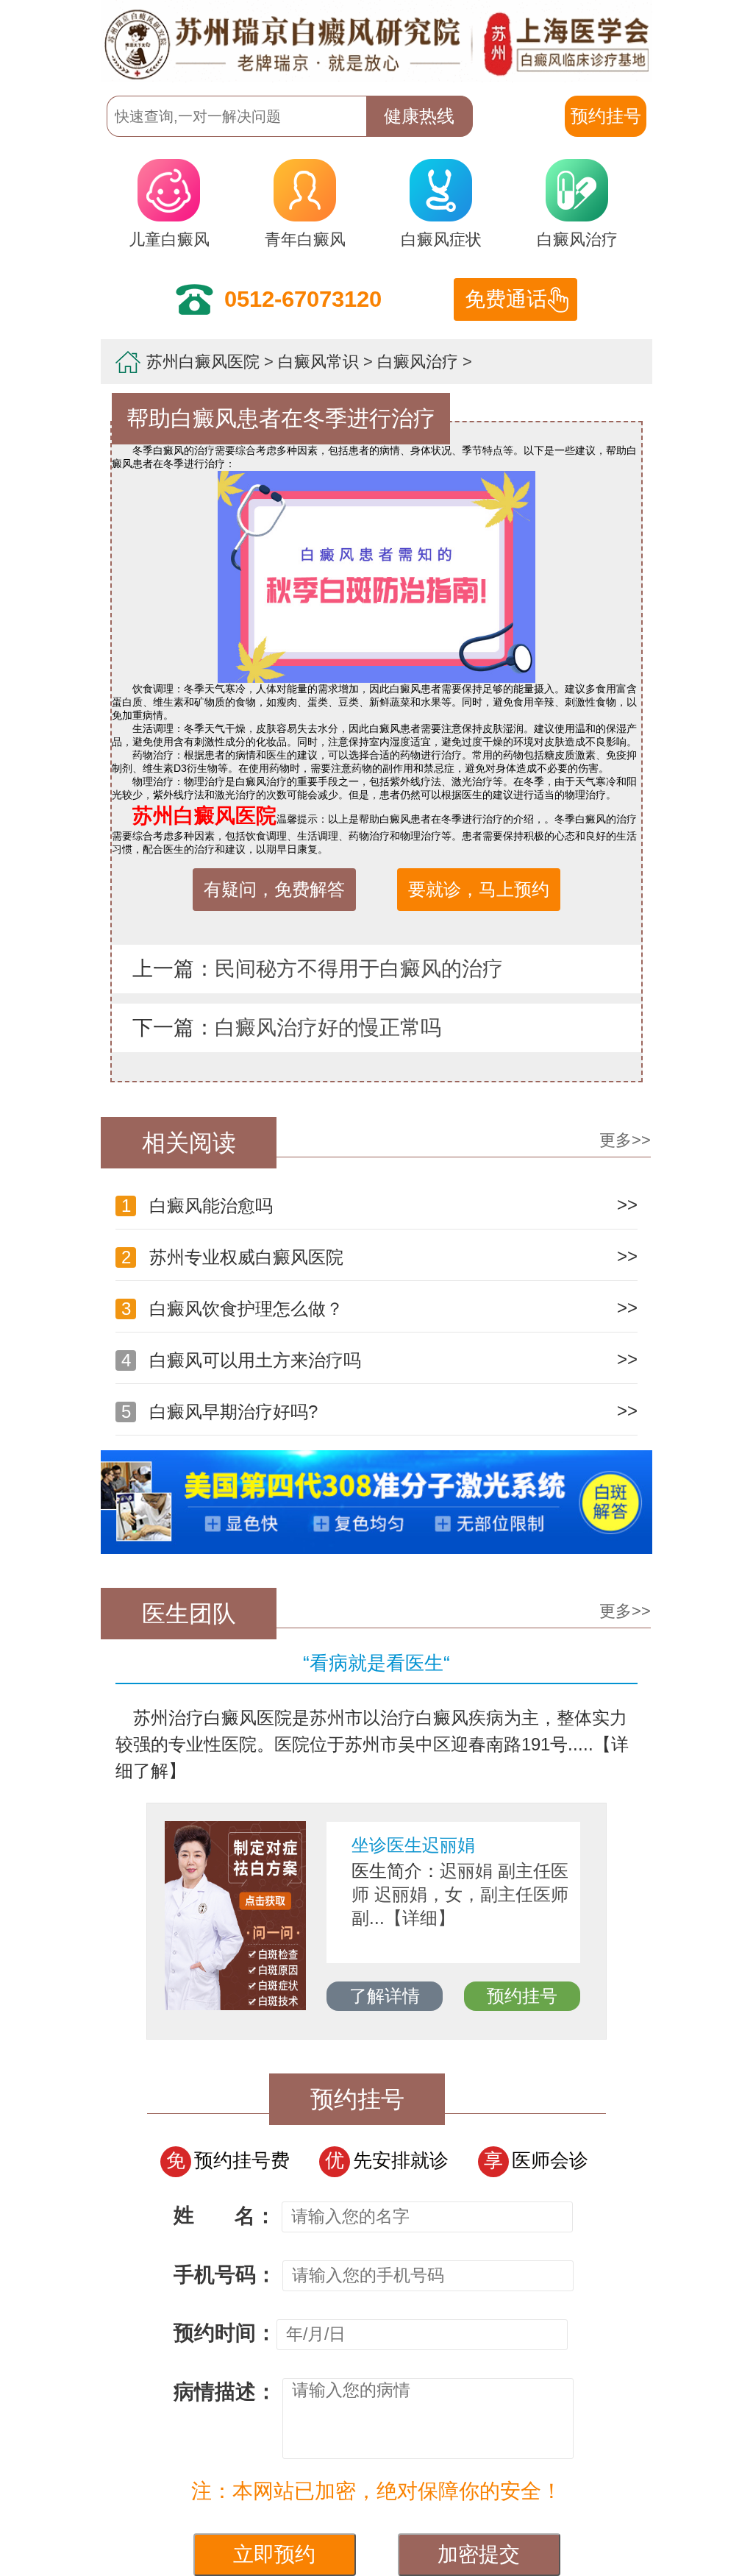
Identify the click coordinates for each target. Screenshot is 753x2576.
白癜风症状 (441, 239)
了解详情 (385, 1996)
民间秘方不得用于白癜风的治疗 (359, 969)
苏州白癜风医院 (203, 362)
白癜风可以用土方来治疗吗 (241, 1360)
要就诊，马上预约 (479, 889)
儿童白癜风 (169, 239)
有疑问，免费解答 (274, 889)
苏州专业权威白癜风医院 (232, 1257)
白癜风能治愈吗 (197, 1206)
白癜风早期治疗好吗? (220, 1412)
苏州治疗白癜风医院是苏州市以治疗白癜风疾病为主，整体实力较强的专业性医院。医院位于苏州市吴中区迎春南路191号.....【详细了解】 (372, 1744)
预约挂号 (522, 1996)
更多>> (625, 1140)
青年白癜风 (305, 239)
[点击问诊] (376, 1550)
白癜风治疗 (577, 239)
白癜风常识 (318, 362)
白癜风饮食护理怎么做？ (232, 1309)
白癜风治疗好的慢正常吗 (328, 1028)
